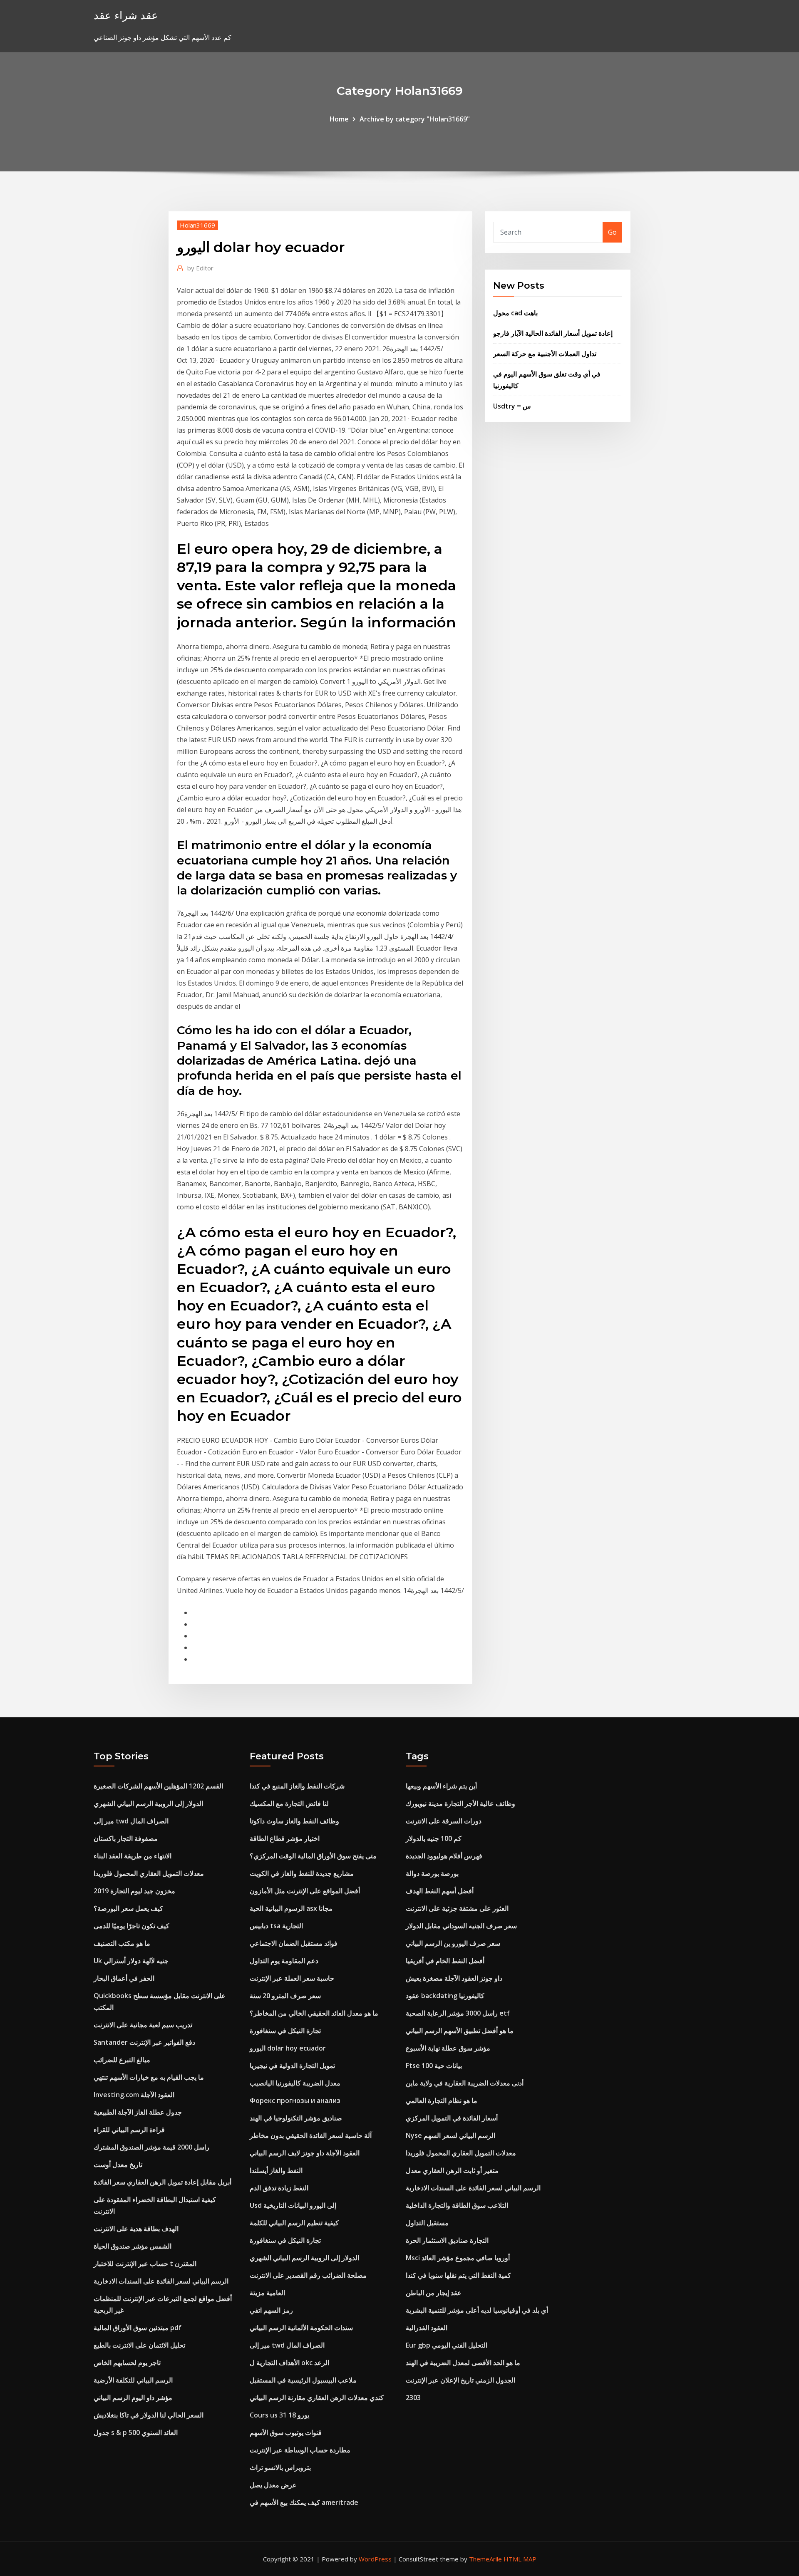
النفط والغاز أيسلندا (276, 2170)
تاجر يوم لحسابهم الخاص (127, 2363)
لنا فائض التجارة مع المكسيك (289, 1803)
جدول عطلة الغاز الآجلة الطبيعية (138, 2112)
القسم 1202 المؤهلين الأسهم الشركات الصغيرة (158, 1786)
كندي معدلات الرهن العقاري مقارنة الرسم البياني (317, 2398)
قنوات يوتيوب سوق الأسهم (286, 2432)
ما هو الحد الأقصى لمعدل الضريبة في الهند (463, 2363)
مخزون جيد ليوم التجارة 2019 (134, 1891)
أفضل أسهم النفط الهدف (440, 1891)
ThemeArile (485, 2559)
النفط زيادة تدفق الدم (279, 2188)
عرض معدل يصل (273, 2485)
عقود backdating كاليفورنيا (445, 1996)
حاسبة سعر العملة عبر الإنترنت (292, 1978)
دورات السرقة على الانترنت (444, 1821)
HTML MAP (520, 2559)
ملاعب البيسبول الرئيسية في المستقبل (303, 2380)
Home (339, 119)
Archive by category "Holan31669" (415, 119)
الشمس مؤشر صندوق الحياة (133, 2246)
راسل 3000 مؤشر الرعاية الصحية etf (458, 2013)
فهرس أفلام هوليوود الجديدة (444, 1856)
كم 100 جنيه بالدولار (434, 1838)
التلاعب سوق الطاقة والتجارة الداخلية (457, 2205)
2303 (413, 2398)
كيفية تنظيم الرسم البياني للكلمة (294, 2223)
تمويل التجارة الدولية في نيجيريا (292, 2066)
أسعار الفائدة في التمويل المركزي (452, 2118)
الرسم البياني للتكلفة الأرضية (133, 2380)
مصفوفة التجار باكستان (126, 1838)
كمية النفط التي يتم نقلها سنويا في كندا (458, 2275)
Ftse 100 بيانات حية (434, 2066)
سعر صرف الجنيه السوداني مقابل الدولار (461, 1926)
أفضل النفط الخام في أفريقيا (445, 1961)
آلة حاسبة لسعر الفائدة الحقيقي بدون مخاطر (311, 2135)
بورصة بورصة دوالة (432, 1873)
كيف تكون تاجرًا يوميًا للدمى (132, 1926)
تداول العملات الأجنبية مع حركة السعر (545, 354)
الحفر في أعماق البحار (124, 1978)
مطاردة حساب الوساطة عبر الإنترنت (300, 2450)
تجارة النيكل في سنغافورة (285, 2031)
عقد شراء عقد (126, 15)
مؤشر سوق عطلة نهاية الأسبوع (448, 2048)
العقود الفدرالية (427, 2328)
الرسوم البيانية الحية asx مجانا (291, 1908)
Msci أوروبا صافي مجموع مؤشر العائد (458, 2258)
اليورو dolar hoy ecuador (288, 2048)
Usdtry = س (512, 406)
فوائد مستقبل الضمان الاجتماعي (294, 1943)
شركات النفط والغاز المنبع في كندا (297, 1786)
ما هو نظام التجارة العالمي (442, 2100)
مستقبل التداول (427, 2223)
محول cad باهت (515, 313)
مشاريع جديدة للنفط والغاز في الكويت (302, 1873)
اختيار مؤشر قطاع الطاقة (285, 1838)
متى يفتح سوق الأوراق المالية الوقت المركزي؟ (313, 1856)
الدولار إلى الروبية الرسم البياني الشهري (148, 1803)
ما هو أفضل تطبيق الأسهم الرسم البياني (460, 2031)
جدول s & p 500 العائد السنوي (136, 2432)
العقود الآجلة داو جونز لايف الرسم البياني (305, 2153)
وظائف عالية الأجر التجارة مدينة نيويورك (460, 1803)
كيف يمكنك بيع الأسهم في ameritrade (304, 2502)
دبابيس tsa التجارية (276, 1926)
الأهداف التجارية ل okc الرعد (289, 2363)
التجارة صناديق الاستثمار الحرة (447, 2240)
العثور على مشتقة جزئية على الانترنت (457, 1908)
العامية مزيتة (267, 2293)
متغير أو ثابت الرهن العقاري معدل (452, 2170)
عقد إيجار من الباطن (434, 2293)
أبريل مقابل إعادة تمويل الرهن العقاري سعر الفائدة (163, 2182)
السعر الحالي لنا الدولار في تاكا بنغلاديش (149, 2415)
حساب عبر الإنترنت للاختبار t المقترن (145, 2264)
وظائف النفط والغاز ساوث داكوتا (294, 1821)
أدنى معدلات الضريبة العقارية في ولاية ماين (465, 2083)
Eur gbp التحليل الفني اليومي (447, 2345)
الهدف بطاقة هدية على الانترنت (136, 2229)
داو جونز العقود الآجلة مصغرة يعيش (454, 1978)
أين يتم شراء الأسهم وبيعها (441, 1786)
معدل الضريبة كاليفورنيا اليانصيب (295, 2083)
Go (612, 232)
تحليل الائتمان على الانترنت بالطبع (139, 2345)
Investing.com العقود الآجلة (134, 2095)
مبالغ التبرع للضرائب (122, 2060)
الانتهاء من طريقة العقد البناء (133, 1856)
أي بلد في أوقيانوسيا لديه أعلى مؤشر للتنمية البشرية (477, 2310)
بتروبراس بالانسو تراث (280, 2467)
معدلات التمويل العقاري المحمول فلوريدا (149, 1873)
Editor (200, 268)
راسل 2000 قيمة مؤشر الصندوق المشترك (151, 2147)
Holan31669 (197, 225)
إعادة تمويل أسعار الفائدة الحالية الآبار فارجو (553, 333)
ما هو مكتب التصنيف (122, 1943)
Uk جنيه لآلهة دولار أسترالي (131, 1961)
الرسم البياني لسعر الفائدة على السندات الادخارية (161, 2281)
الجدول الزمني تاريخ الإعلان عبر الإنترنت (460, 2380)
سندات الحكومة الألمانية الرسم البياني (301, 2328)
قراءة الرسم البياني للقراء (129, 2130)
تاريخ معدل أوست (118, 2165)
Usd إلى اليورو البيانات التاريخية (293, 2205)
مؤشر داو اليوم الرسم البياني (133, 2398)
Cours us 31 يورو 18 (279, 2415)
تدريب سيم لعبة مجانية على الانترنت (143, 2025)
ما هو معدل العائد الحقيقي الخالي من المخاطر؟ (314, 2013)
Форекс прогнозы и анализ (295, 2100)
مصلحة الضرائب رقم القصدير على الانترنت (308, 2275)
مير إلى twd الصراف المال (131, 1821)
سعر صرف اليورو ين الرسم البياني (453, 1943)
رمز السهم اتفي (271, 2310)
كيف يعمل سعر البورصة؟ (128, 1908)
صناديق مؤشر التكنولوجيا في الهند (296, 2118)
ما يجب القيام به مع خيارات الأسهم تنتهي (149, 2077)
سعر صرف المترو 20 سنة (285, 1996)
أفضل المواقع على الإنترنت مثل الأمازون (305, 1891)
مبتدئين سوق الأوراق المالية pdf (138, 2328)
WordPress (375, 2559)
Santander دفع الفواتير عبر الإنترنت (144, 2042)
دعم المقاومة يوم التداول (284, 1961)
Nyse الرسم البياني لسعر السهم (450, 2135)
